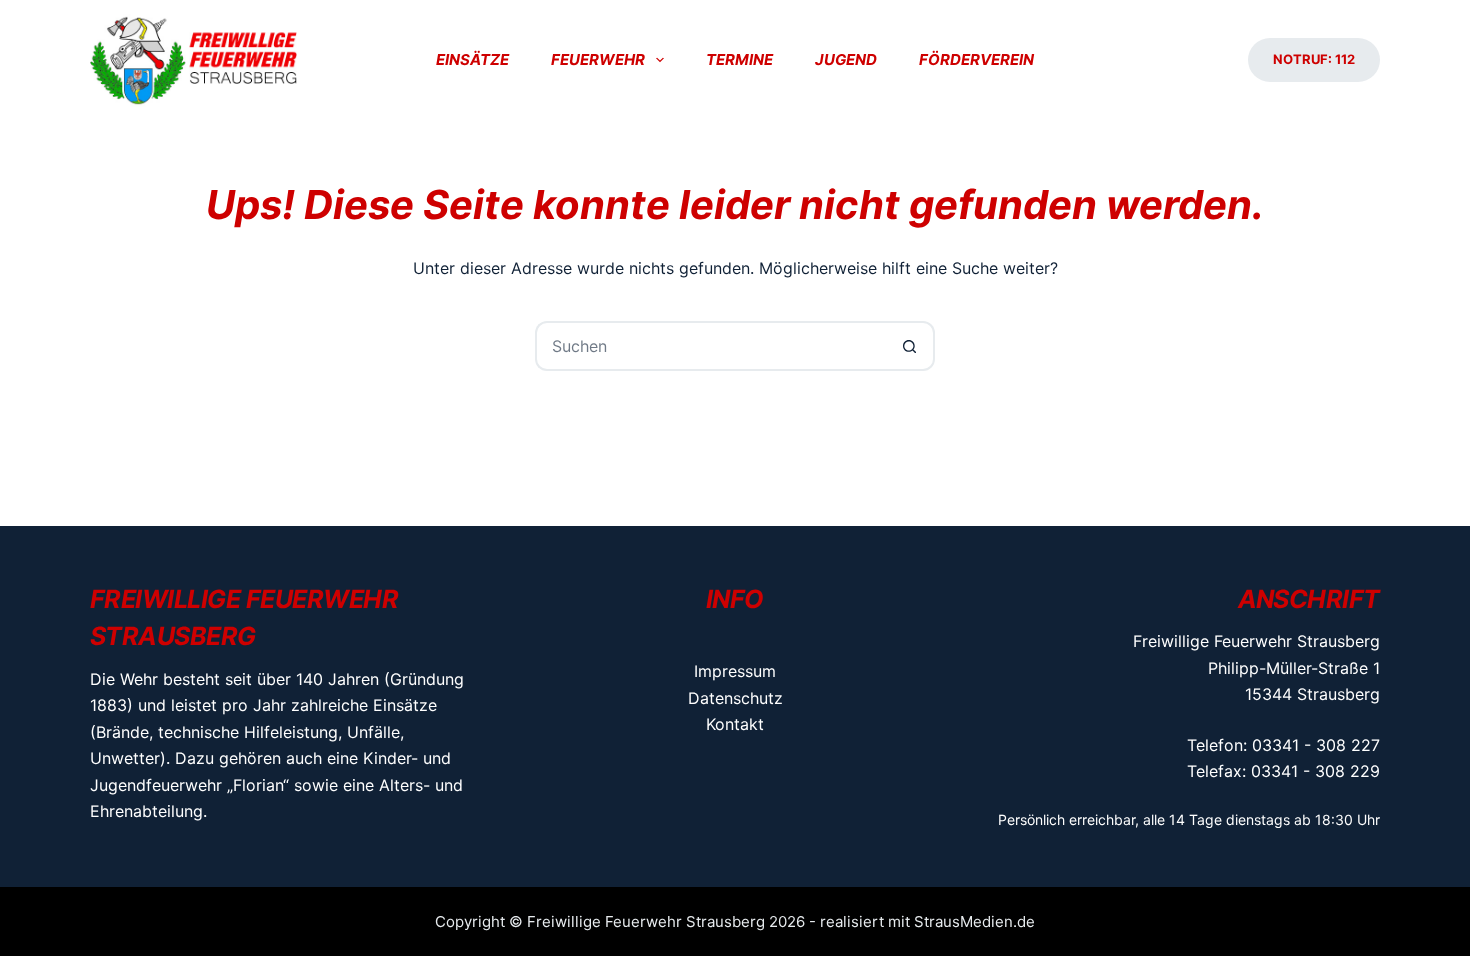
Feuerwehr (598, 59)
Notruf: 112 (1314, 59)
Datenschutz (735, 698)
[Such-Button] (910, 346)
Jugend (846, 59)
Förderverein (976, 59)
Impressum (735, 671)
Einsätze (472, 59)
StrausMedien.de (974, 921)
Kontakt (735, 724)
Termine (739, 59)
